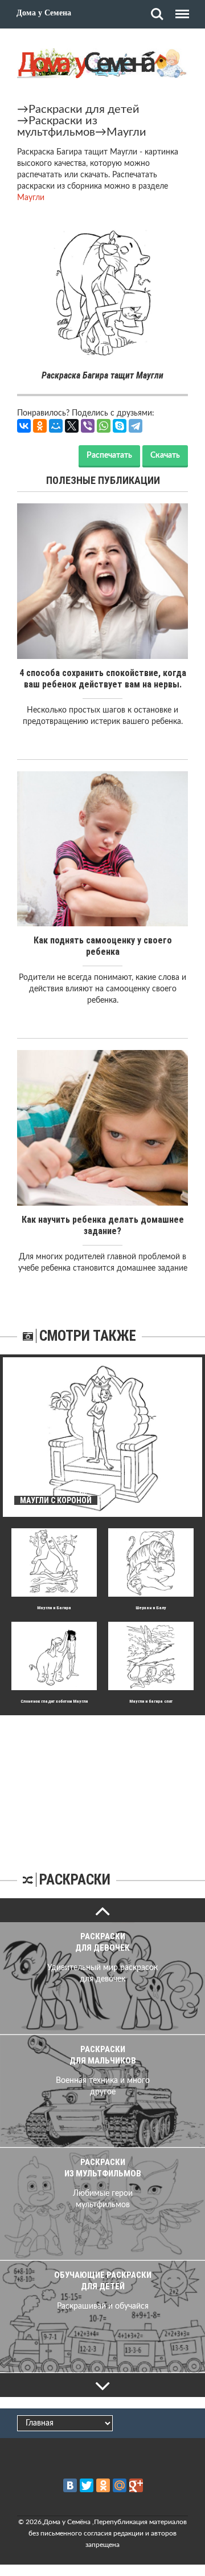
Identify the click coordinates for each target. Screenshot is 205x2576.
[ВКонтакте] (24, 426)
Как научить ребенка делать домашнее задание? (103, 1225)
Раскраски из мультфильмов (57, 127)
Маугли (126, 132)
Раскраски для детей (84, 109)
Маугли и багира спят (151, 1701)
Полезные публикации (103, 480)
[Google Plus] (136, 2485)
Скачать (165, 455)
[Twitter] (87, 2485)
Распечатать (109, 455)
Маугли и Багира (54, 1608)
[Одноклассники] (40, 426)
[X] (72, 426)
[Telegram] (136, 426)
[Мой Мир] (56, 426)
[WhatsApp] (104, 426)
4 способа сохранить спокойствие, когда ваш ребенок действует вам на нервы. (103, 679)
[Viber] (88, 426)
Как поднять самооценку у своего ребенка (103, 946)
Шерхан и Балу (151, 1608)
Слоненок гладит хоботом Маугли (54, 1701)
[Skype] (120, 426)
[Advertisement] (102, 1786)
